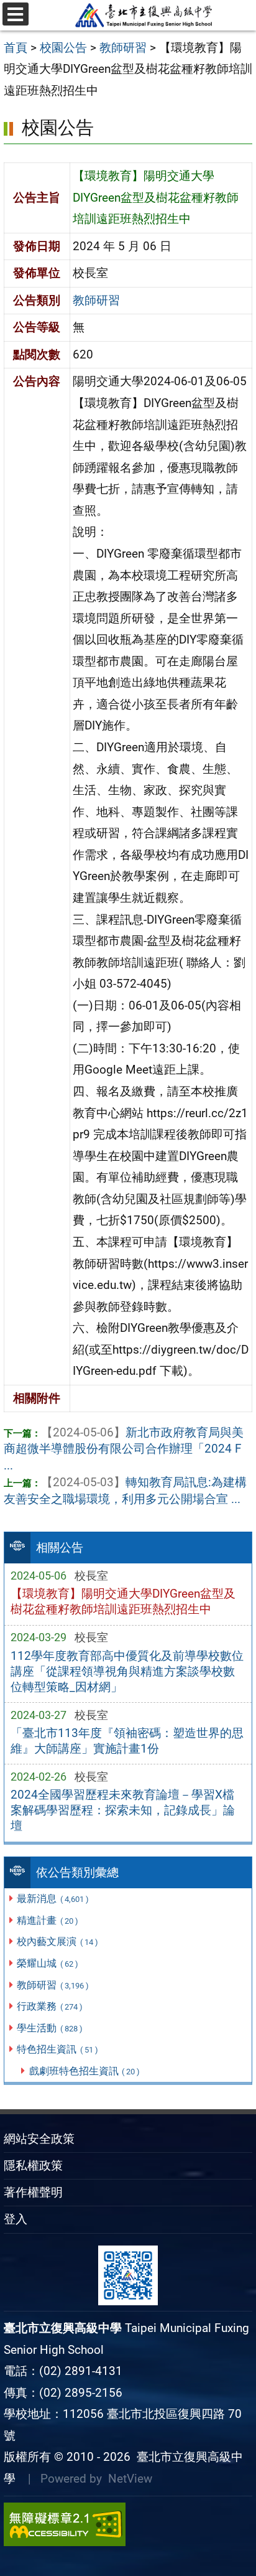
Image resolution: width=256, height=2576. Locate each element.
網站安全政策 (39, 2139)
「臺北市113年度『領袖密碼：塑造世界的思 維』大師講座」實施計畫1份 (127, 1741)
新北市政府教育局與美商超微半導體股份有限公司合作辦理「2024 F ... (124, 1449)
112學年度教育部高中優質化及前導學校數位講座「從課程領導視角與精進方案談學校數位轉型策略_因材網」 (127, 1671)
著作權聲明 (33, 2192)
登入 (16, 2219)
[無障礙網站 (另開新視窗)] (128, 2524)
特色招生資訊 (57, 2049)
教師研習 (53, 1985)
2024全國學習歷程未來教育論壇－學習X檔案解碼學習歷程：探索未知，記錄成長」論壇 (123, 1810)
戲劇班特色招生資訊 (85, 2071)
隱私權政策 (33, 2166)
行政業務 (49, 2006)
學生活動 (49, 2028)
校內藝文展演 (57, 1941)
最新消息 (53, 1899)
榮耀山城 (47, 1963)
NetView (130, 2479)
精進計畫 (47, 1920)
